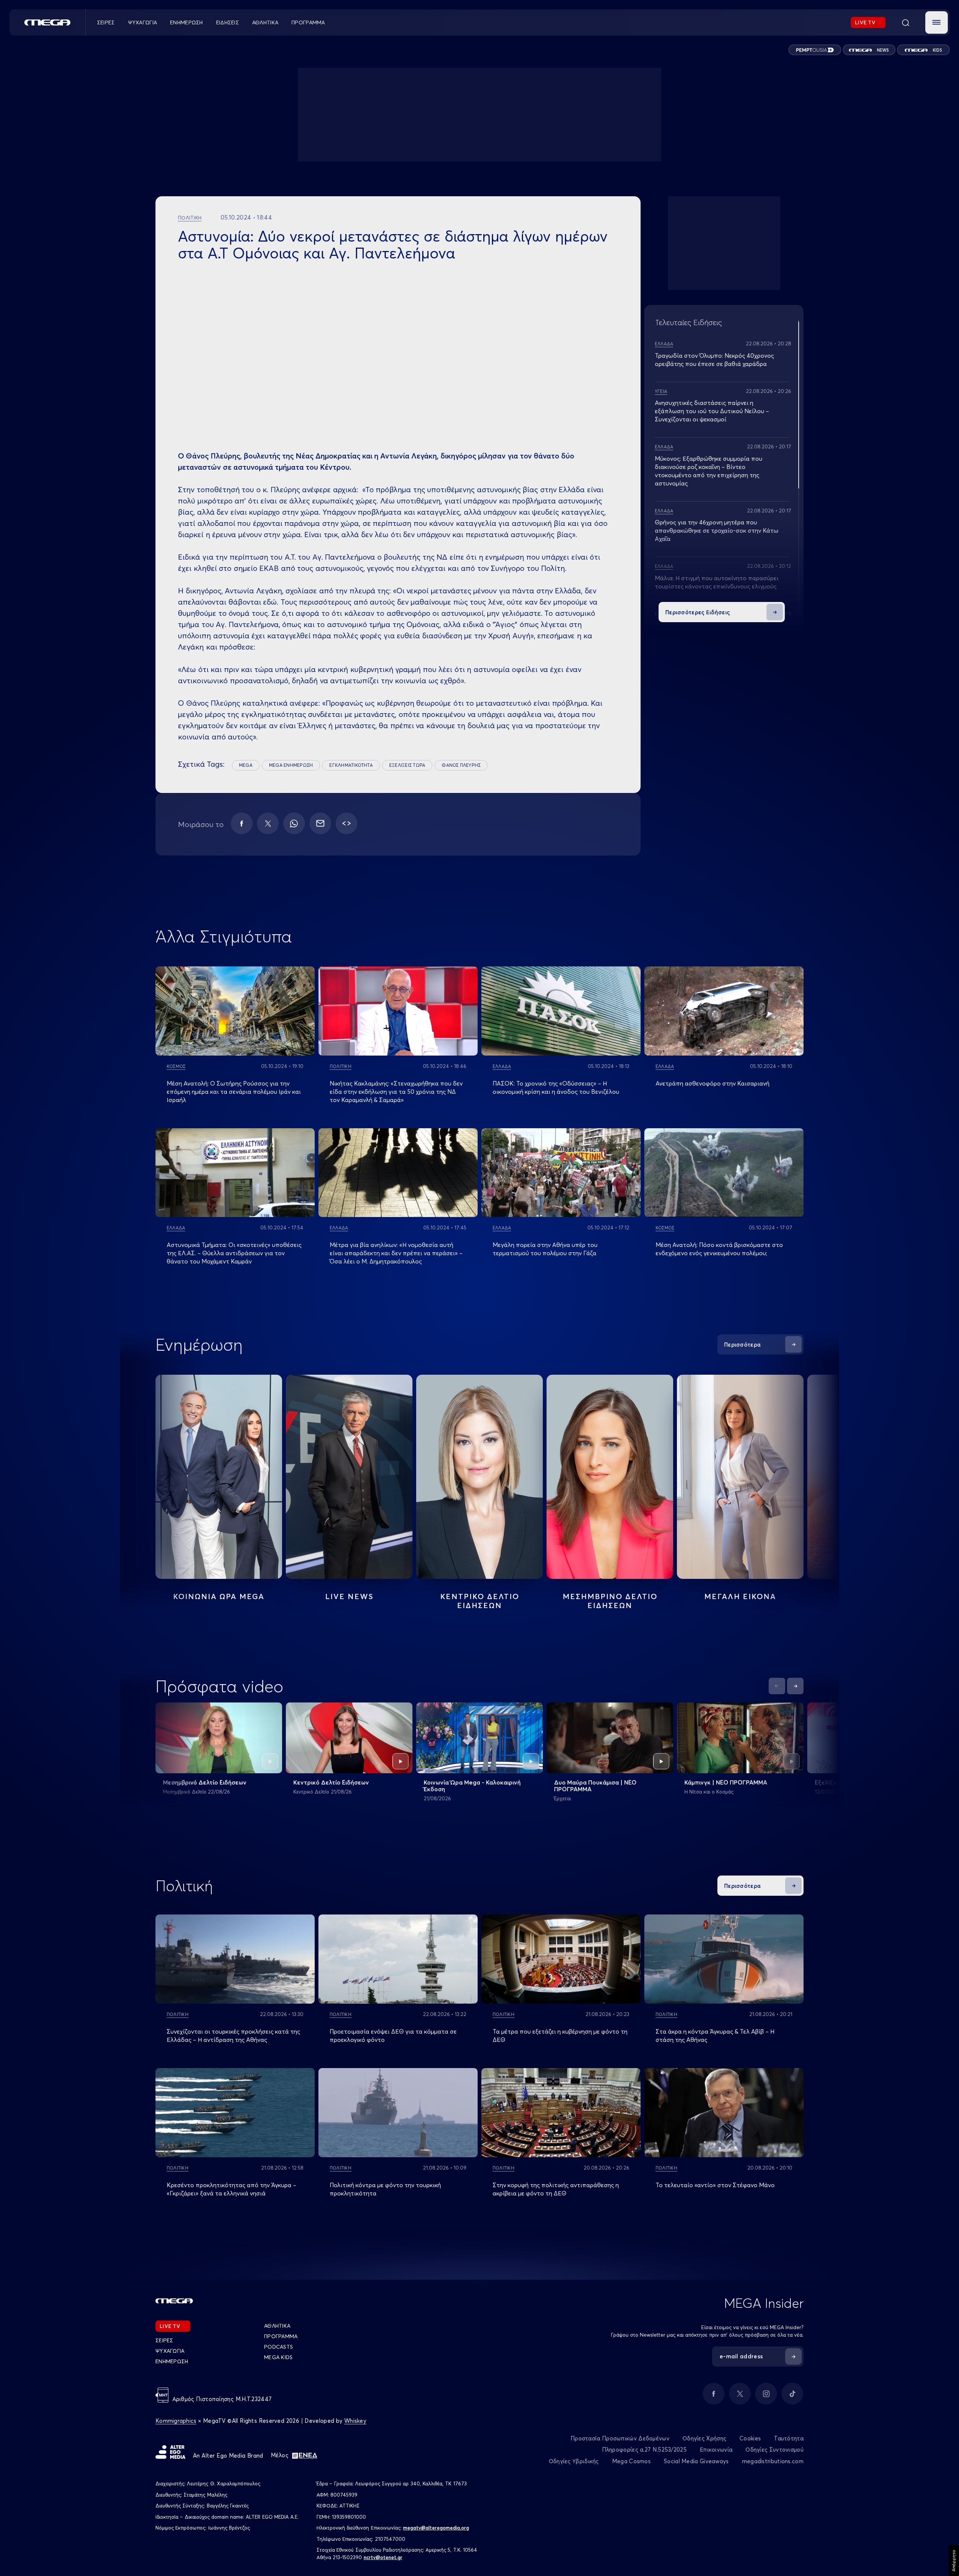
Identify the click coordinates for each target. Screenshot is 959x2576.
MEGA (246, 765)
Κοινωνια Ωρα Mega (219, 1596)
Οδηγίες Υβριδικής (574, 2461)
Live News (349, 1596)
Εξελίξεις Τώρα (837, 1782)
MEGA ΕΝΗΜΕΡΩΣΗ (291, 765)
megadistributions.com (773, 2461)
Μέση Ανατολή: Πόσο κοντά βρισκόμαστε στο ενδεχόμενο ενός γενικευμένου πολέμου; (719, 1249)
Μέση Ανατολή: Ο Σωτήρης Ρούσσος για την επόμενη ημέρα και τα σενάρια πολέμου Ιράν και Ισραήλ (234, 1092)
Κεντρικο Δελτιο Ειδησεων (480, 1601)
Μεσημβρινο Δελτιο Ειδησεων (610, 1601)
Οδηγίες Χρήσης (704, 2438)
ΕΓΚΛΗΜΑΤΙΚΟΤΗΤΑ (351, 765)
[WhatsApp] (294, 823)
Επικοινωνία (716, 2450)
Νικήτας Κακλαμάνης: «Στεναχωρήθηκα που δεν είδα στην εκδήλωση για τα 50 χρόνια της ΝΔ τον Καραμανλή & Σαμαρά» (396, 1092)
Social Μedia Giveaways (696, 2461)
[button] (937, 22)
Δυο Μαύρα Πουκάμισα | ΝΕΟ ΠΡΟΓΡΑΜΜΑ (595, 1786)
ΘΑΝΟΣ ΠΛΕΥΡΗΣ (461, 765)
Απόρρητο (954, 2561)
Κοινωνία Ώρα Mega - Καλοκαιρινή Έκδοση (472, 1786)
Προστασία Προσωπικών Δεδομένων (620, 2438)
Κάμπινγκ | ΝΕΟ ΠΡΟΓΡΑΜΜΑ (726, 1782)
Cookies (750, 2438)
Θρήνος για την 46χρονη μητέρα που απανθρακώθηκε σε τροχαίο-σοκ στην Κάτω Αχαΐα (717, 530)
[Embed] (347, 823)
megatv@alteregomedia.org (436, 2528)
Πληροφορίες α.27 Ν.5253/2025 (644, 2450)
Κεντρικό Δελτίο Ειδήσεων (331, 1782)
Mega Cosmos (631, 2461)
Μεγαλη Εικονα (740, 1596)
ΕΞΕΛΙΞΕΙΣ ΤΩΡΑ (407, 765)
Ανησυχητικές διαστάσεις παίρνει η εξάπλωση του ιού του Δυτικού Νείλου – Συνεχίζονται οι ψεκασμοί (712, 411)
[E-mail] (320, 823)
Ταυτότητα (789, 2438)
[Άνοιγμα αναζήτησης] (905, 22)
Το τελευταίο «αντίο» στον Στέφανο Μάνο (715, 2185)
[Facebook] (242, 823)
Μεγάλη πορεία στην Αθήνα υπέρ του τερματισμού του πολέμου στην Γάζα (545, 1249)
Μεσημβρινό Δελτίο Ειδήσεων (205, 1782)
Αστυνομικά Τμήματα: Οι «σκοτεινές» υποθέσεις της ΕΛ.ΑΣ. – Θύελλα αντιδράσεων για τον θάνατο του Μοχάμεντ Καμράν (234, 1253)
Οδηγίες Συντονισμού (775, 2450)
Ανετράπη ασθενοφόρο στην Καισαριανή (713, 1083)
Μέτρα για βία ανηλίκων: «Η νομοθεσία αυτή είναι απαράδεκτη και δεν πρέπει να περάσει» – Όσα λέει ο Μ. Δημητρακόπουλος (396, 1253)
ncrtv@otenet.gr (383, 2557)
